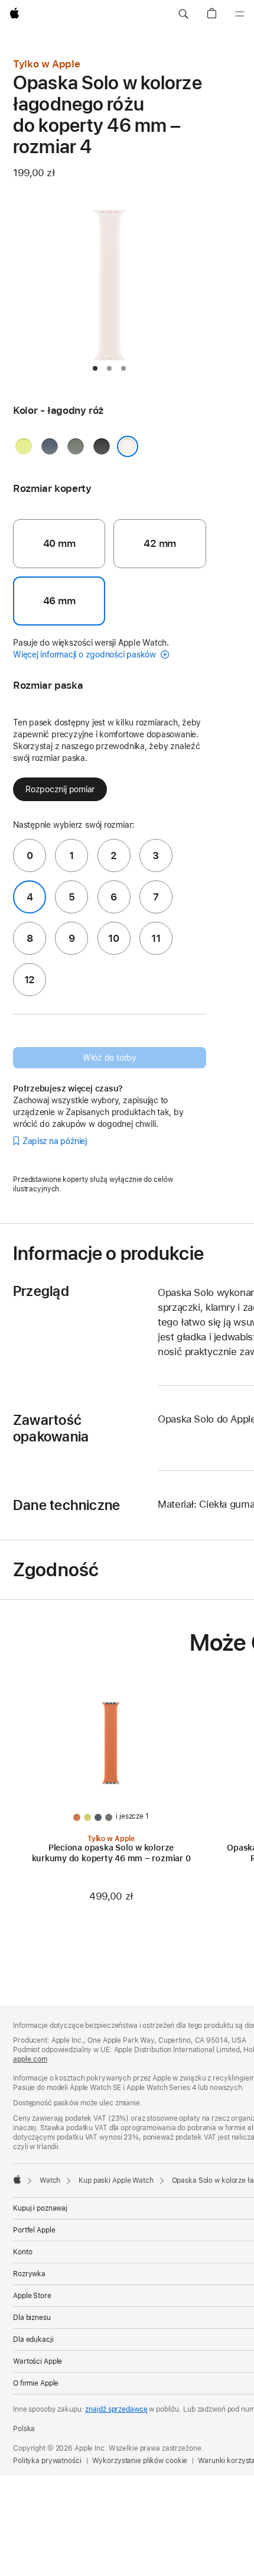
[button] (183, 14)
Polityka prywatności (47, 2461)
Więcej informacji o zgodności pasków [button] (86, 654)
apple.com (30, 2059)
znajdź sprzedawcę (116, 2409)
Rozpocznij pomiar (60, 789)
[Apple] (17, 2179)
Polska (24, 2429)
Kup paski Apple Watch (116, 2180)
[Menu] (240, 14)
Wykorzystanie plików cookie (140, 2461)
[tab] (95, 368)
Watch (50, 2180)
